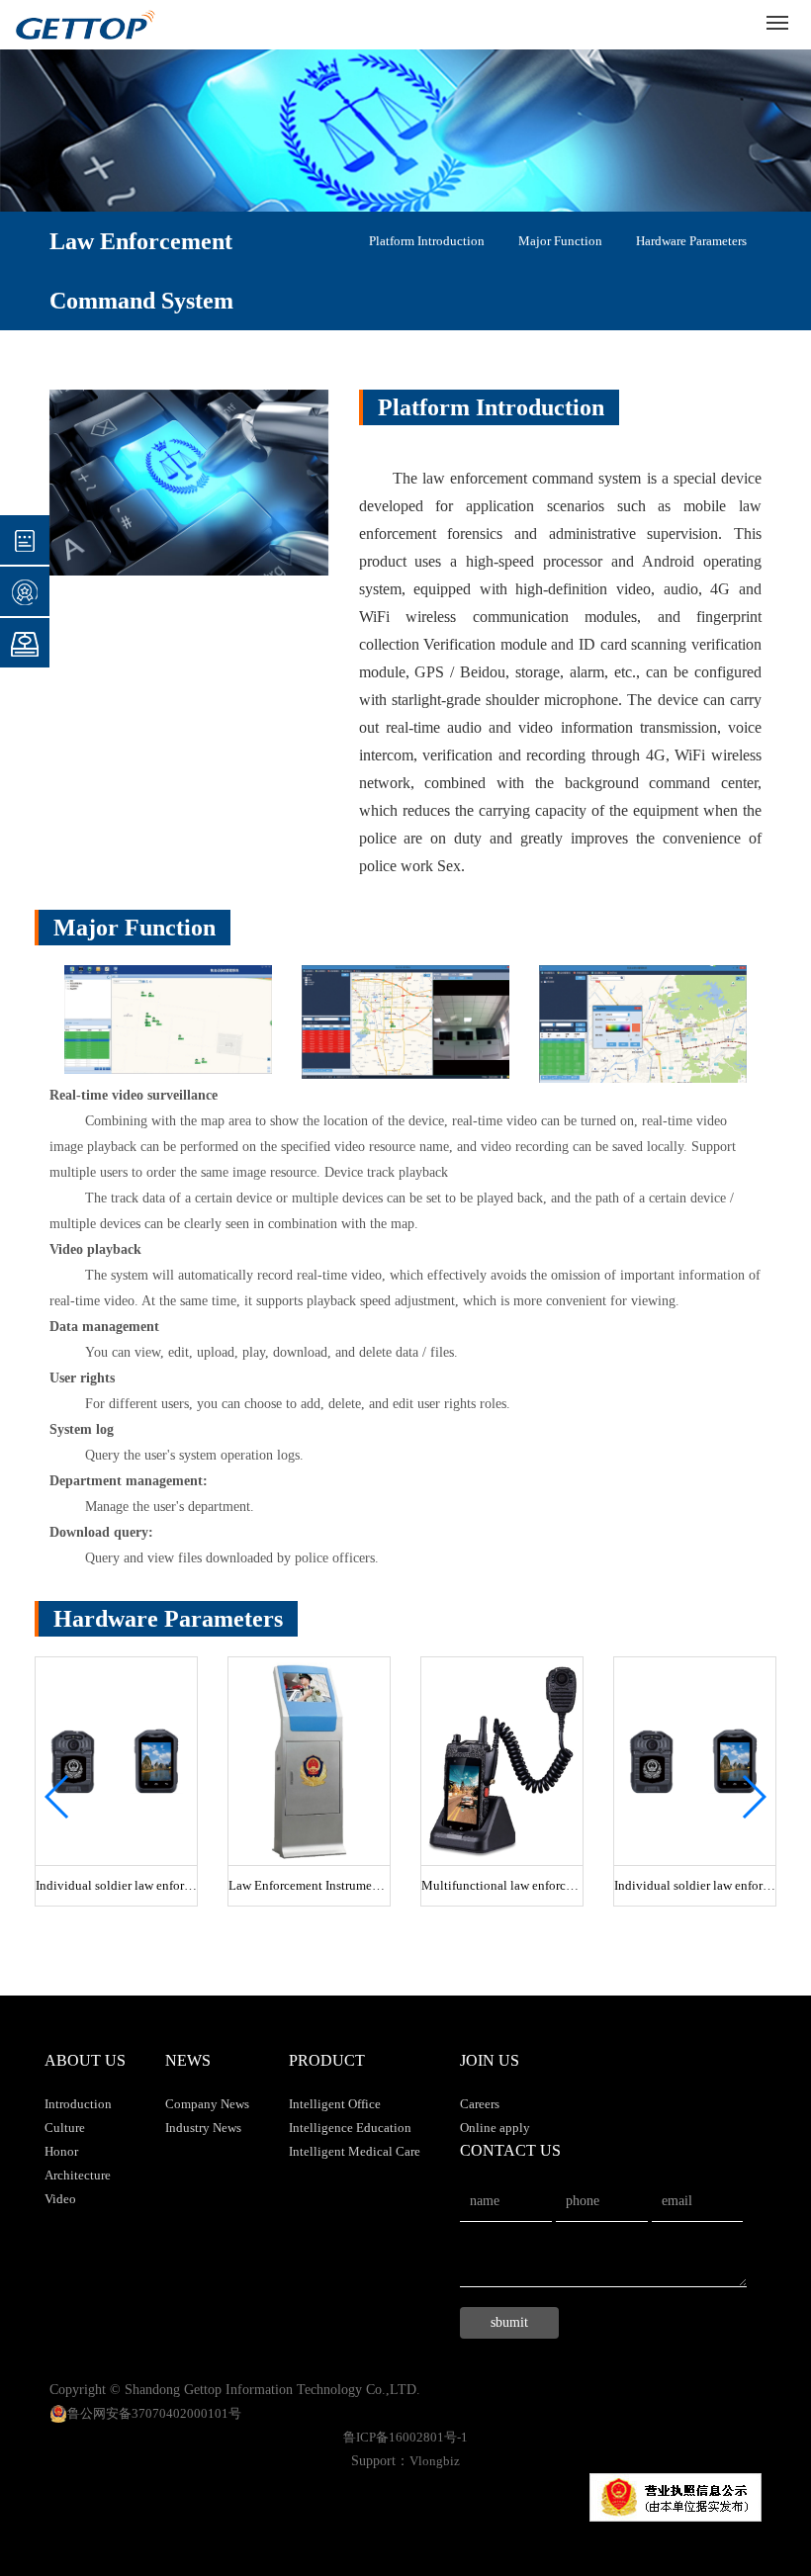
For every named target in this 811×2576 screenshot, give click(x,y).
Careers (480, 2104)
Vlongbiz (435, 2461)
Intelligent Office (335, 2104)
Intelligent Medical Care (355, 2151)
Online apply (495, 2128)
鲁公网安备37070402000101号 (154, 2413)
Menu (778, 22)
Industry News (203, 2128)
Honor (61, 2151)
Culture (65, 2128)
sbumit (509, 2322)
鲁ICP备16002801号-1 (405, 2437)
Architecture (78, 2175)
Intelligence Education (350, 2128)
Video (60, 2199)
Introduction (78, 2104)
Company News (207, 2104)
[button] (58, 1797)
